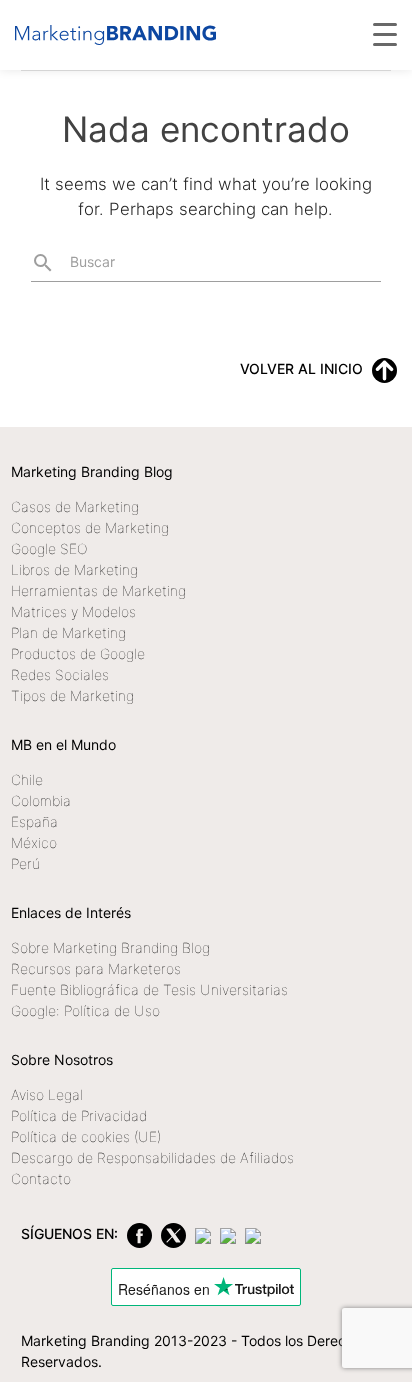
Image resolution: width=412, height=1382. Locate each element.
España (34, 821)
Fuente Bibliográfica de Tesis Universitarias (149, 989)
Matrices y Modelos (73, 611)
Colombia (41, 800)
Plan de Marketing (68, 632)
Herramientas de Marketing (98, 590)
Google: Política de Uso (85, 1010)
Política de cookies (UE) (86, 1136)
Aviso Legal (47, 1094)
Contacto (41, 1178)
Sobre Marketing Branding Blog (110, 947)
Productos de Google (78, 653)
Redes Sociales (60, 674)
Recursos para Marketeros (96, 968)
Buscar (73, 263)
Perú (25, 863)
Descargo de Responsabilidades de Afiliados (152, 1157)
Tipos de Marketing (72, 695)
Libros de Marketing (74, 569)
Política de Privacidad (79, 1115)
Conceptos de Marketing (90, 527)
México (34, 842)
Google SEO (49, 548)
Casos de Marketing (75, 506)
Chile (27, 779)
